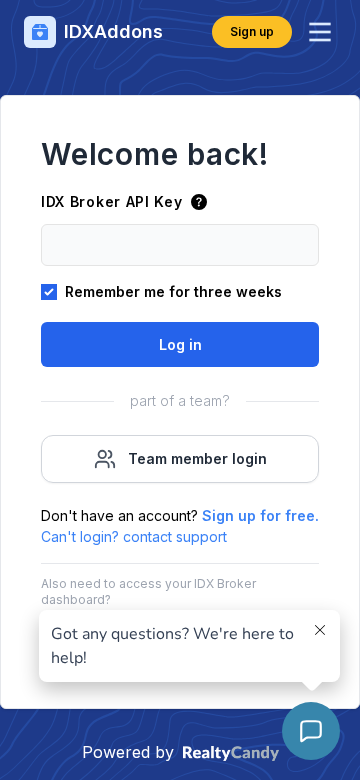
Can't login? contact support (134, 536)
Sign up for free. (260, 515)
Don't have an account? (180, 515)
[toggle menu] (320, 32)
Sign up (252, 31)
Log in (180, 344)
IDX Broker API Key (112, 201)
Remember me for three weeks (173, 291)
